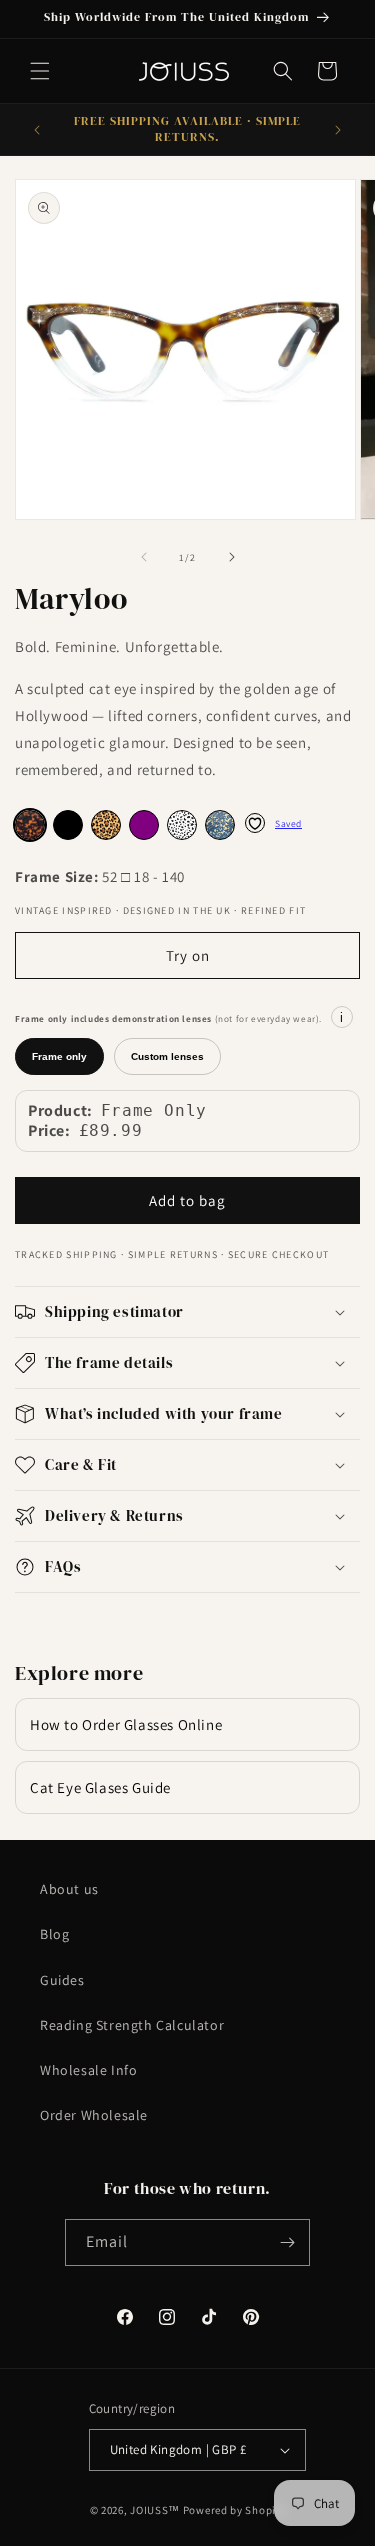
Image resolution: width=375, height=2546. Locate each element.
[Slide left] (144, 557)
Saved (288, 823)
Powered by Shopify (234, 2510)
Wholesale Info (88, 2070)
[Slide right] (232, 557)
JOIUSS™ (155, 2510)
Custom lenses (167, 1056)
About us (69, 1889)
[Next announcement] (338, 130)
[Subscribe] (287, 2242)
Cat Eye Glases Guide (100, 1787)
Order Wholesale (94, 2115)
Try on (188, 955)
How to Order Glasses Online (126, 1724)
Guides (62, 1980)
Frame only (59, 1056)
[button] (40, 71)
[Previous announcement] (37, 130)
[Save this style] (255, 823)
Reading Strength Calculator (132, 2025)
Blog (54, 1934)
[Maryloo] (68, 825)
